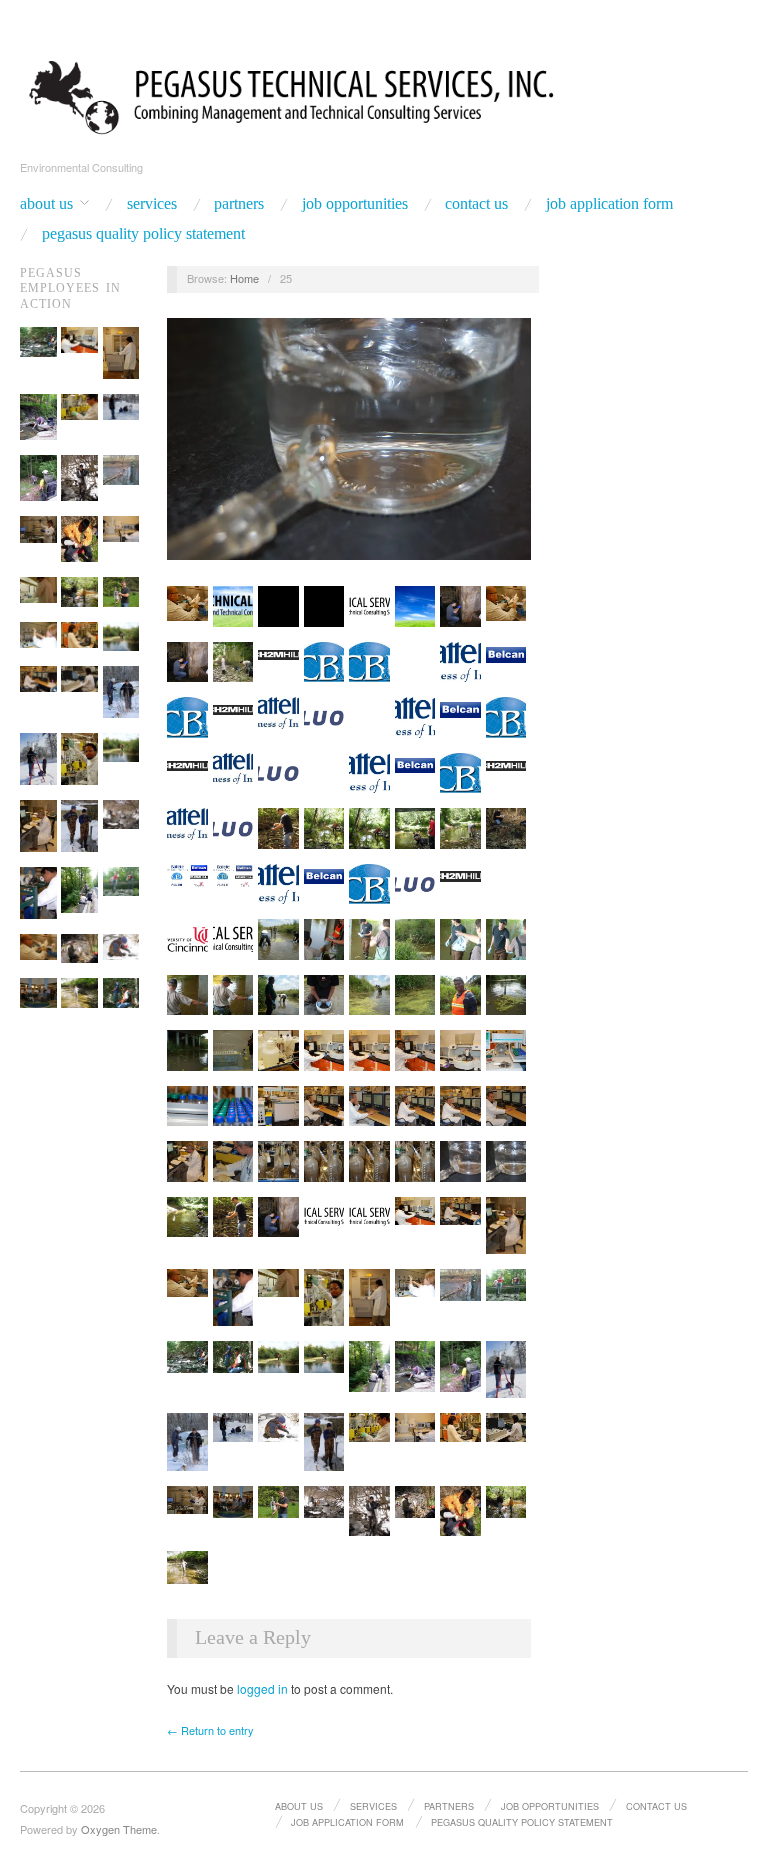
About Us (46, 204)
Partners (239, 204)
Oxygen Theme (119, 1829)
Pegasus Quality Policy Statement (143, 234)
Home (244, 278)
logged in (262, 1688)
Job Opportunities (355, 204)
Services (152, 204)
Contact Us (476, 204)
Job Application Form (609, 204)
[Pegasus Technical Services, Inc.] (384, 94)
